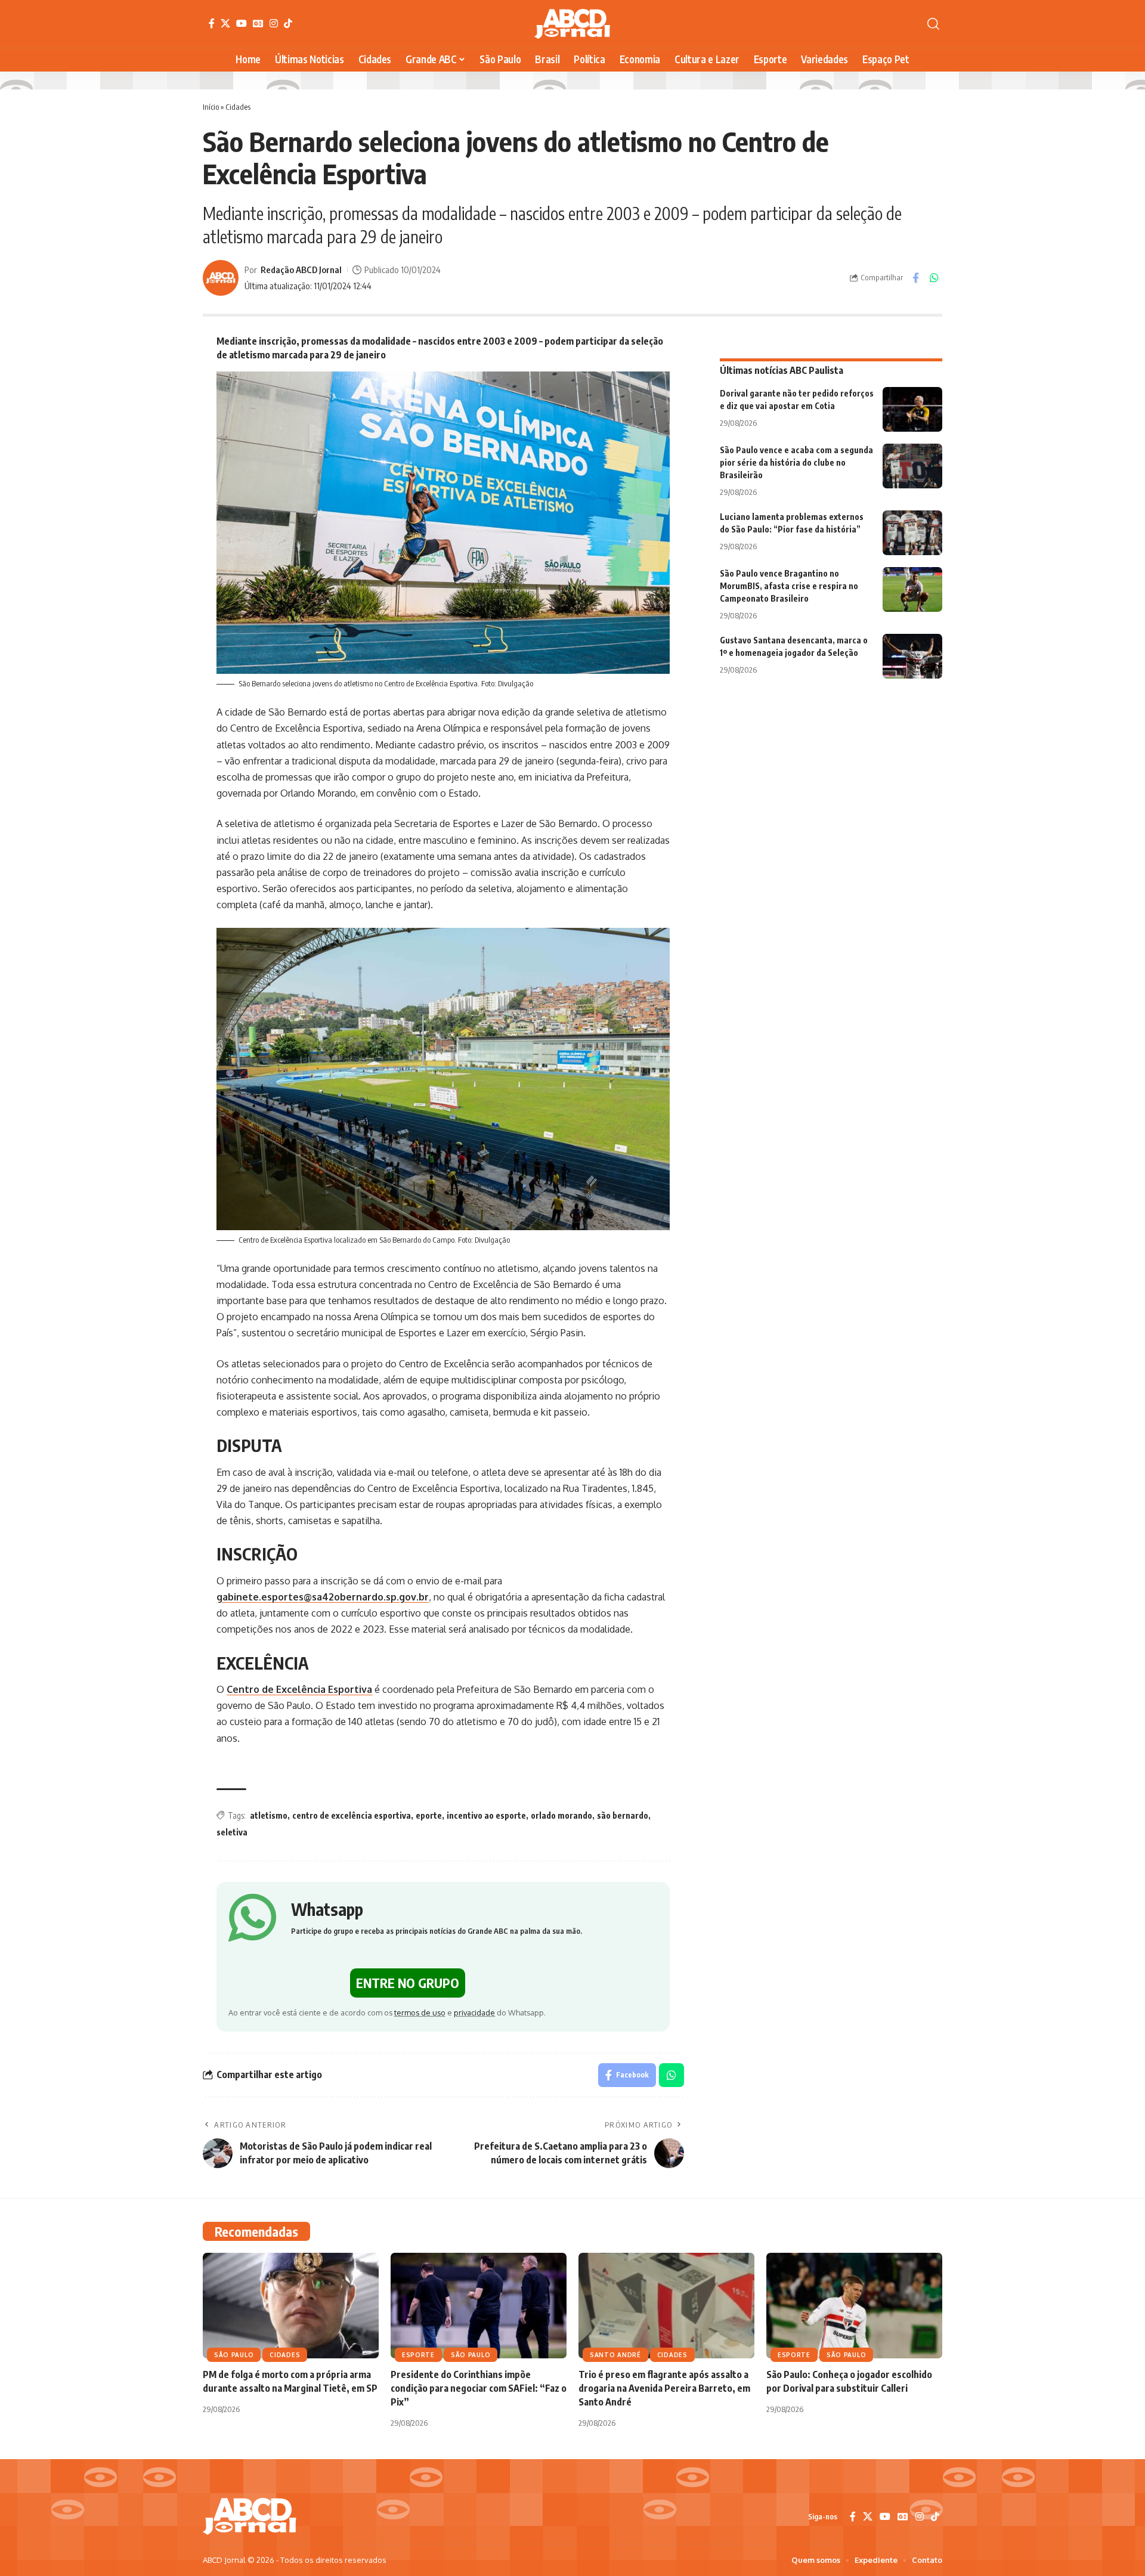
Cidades (238, 107)
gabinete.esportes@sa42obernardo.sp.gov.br (323, 1597)
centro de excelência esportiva (352, 1815)
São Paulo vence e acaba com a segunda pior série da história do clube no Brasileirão (796, 462)
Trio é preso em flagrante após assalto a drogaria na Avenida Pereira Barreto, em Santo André (664, 2388)
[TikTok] (288, 23)
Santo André (615, 2355)
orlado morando (561, 1815)
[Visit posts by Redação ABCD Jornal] (221, 278)
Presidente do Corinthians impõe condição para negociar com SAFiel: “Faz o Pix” (479, 2388)
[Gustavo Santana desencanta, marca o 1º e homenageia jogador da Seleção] (912, 656)
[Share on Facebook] (915, 278)
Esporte (418, 2355)
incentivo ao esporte (486, 1815)
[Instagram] (274, 23)
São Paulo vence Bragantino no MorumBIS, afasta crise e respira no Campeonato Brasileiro (789, 586)
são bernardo (623, 1815)
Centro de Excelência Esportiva (299, 1689)
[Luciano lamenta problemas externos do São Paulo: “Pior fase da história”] (912, 533)
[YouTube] (242, 23)
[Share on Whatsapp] (934, 278)
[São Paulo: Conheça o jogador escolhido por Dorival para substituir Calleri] (854, 2306)
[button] (933, 24)
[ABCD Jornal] (572, 24)
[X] (225, 23)
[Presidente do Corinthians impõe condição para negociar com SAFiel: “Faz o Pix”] (479, 2306)
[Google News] (258, 23)
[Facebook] (212, 23)
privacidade (474, 2012)
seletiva (232, 1832)
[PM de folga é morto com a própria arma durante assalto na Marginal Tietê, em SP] (291, 2306)
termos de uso (420, 2012)
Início (211, 107)
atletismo (269, 1815)
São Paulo (234, 2355)
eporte (429, 1815)
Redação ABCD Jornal (301, 270)
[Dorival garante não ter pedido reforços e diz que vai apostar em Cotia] (912, 409)
